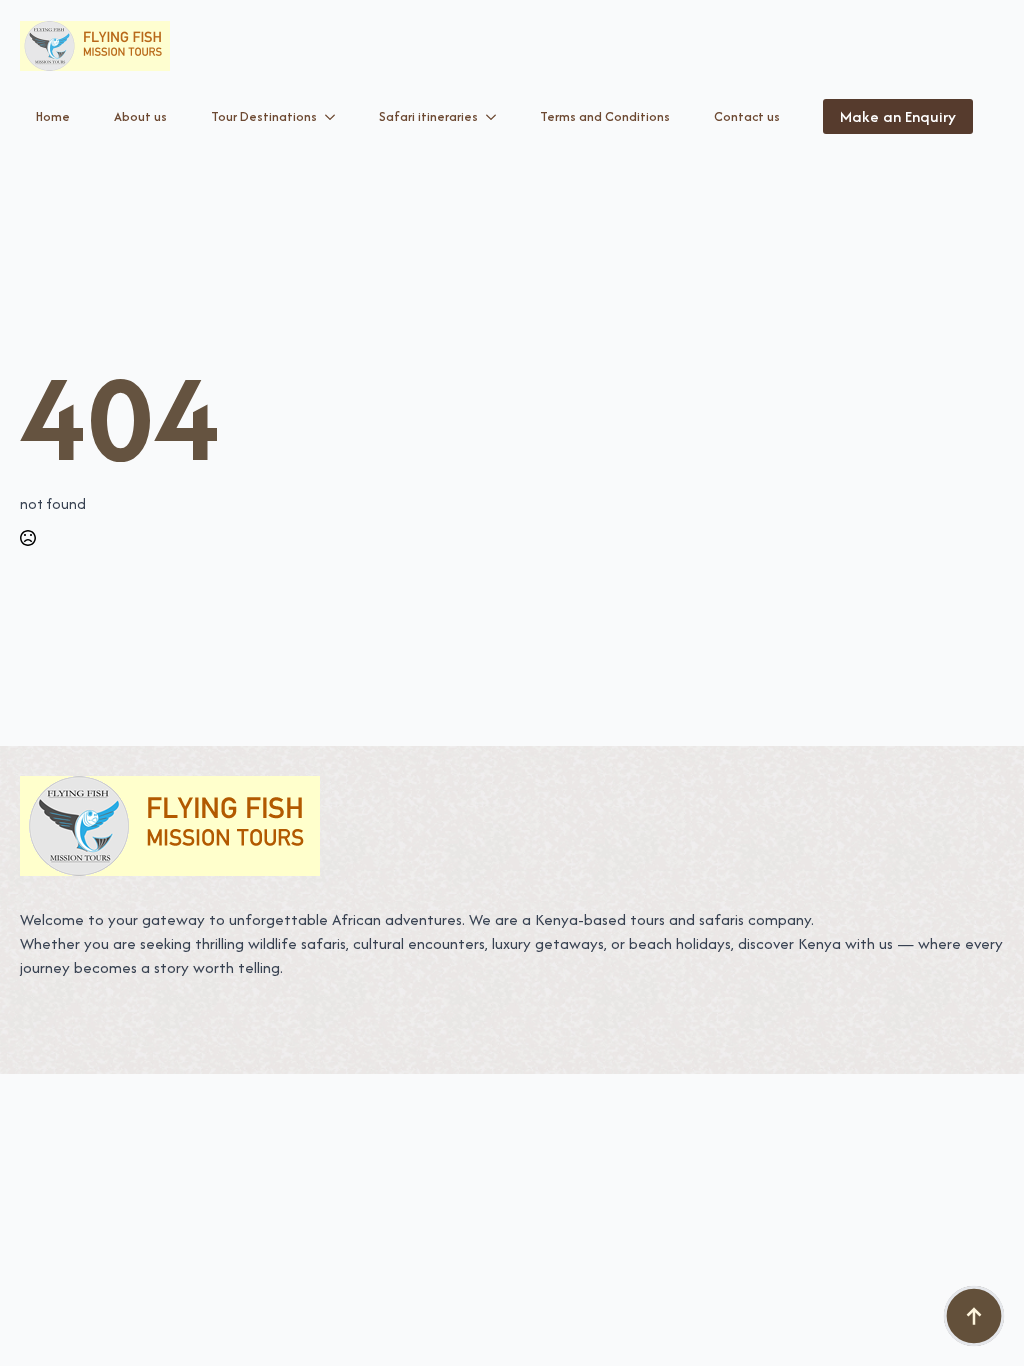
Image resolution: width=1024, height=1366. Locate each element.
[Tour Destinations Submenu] (334, 117)
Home (53, 116)
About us (140, 116)
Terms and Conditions (605, 116)
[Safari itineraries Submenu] (495, 117)
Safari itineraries (428, 116)
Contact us (747, 116)
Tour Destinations (264, 116)
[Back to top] (974, 1316)
